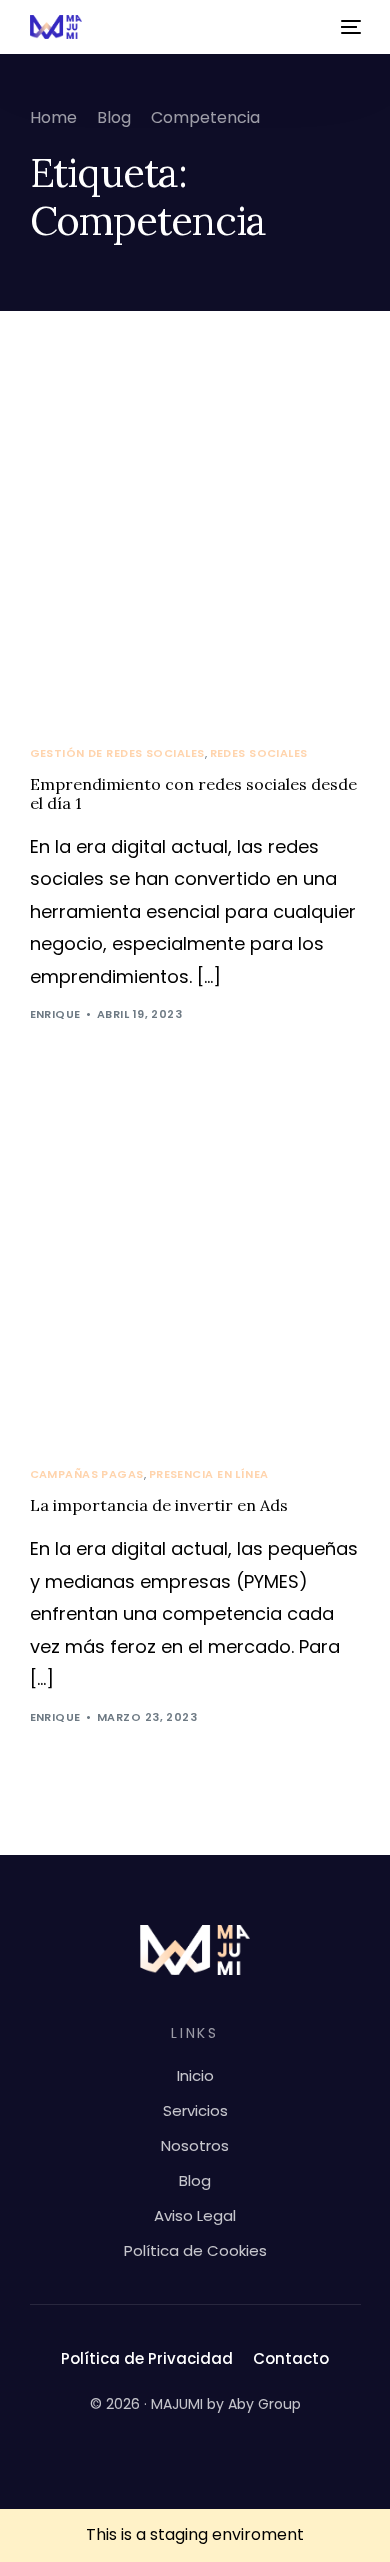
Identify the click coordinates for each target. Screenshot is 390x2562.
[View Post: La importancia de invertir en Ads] (195, 1267)
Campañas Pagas (87, 1474)
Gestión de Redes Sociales (117, 753)
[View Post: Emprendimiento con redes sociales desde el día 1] (195, 546)
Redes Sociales (259, 753)
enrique (55, 1014)
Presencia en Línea (209, 1474)
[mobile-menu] (349, 27)
